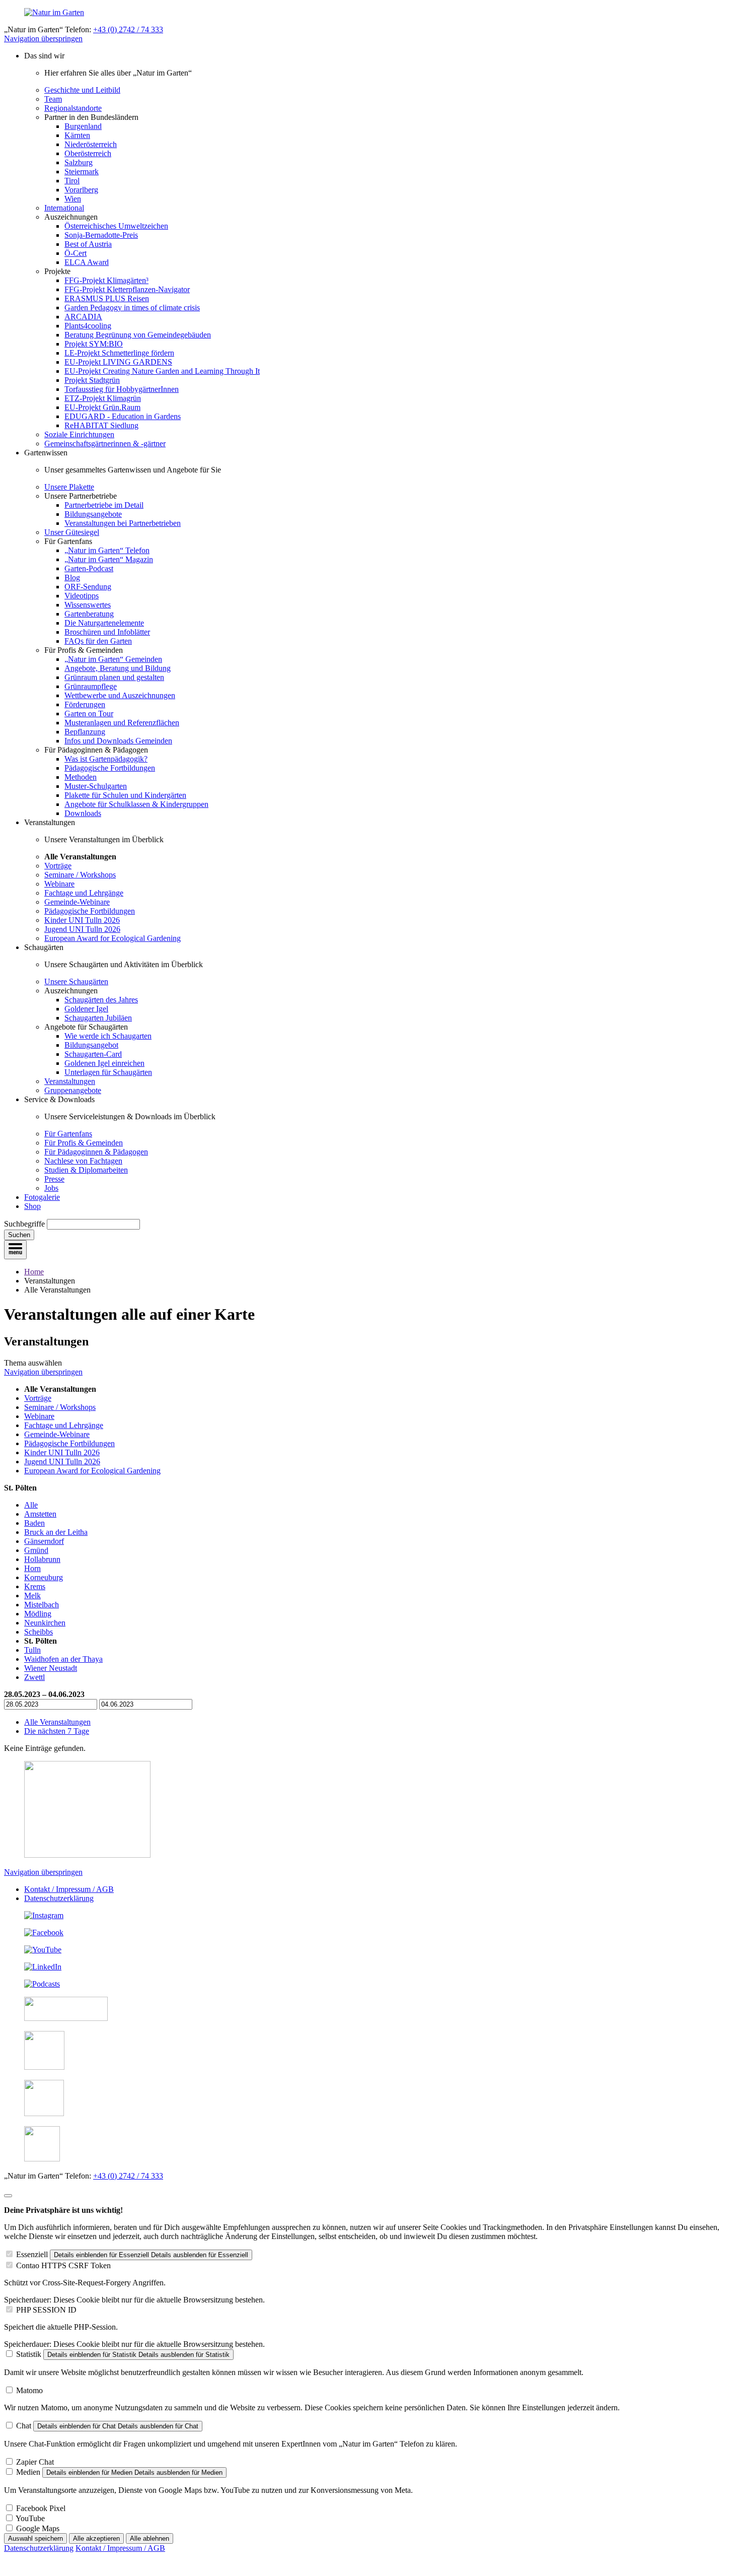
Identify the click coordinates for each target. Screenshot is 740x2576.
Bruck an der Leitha (56, 1532)
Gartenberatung (89, 614)
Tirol (72, 181)
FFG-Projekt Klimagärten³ (106, 280)
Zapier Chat (35, 2462)
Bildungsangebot (91, 1045)
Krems (35, 1586)
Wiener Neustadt (51, 1668)
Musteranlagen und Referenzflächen (122, 723)
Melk (32, 1596)
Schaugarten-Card (93, 1054)
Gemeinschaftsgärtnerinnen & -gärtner (105, 444)
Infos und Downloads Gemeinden (118, 741)
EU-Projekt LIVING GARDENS (118, 362)
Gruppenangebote (73, 1090)
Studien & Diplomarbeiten (86, 1170)
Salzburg (79, 162)
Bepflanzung (85, 732)
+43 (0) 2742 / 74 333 (128, 29)
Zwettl (34, 1677)
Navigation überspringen (43, 39)
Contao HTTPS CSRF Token (63, 2265)
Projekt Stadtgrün (92, 380)
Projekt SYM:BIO (94, 344)
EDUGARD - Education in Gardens (123, 416)
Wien (73, 199)
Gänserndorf (44, 1541)
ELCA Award (87, 262)
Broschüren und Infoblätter (107, 632)
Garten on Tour (89, 714)
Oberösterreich (88, 153)
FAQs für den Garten (98, 641)
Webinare (59, 884)
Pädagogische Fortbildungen (110, 768)
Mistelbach (42, 1605)
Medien (28, 2472)
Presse (54, 1179)
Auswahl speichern (35, 2538)
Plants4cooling (88, 326)
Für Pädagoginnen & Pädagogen (96, 1152)
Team (53, 99)
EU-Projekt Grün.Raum (102, 407)
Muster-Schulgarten (96, 786)
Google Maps (38, 2528)
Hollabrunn (42, 1559)
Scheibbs (39, 1632)
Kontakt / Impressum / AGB (69, 1889)
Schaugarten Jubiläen (98, 1018)
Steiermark (82, 172)
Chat (24, 2426)
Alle (31, 1505)
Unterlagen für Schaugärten (108, 1072)
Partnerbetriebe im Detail (104, 505)
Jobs (51, 1188)
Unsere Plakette (69, 487)
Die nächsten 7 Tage (57, 1731)
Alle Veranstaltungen (57, 1722)
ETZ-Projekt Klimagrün (103, 398)
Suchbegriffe (24, 1224)
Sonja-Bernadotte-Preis (101, 235)
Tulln (32, 1650)
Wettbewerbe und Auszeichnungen (120, 695)
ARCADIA (83, 317)
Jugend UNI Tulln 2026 (82, 929)
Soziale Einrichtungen (79, 434)
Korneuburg (44, 1577)
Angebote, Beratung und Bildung (118, 668)
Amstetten (40, 1514)
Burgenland (83, 126)
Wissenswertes (88, 605)
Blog (72, 578)
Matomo (29, 2390)
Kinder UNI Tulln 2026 (82, 920)
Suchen (19, 1235)
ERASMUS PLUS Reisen (107, 298)
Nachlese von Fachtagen (83, 1161)
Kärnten (77, 135)
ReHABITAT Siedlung (101, 425)
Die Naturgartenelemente (104, 623)
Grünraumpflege (91, 686)
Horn (32, 1568)
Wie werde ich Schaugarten (108, 1036)
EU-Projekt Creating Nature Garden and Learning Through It (162, 371)
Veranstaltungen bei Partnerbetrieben (123, 523)
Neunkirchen (45, 1623)
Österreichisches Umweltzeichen (116, 226)
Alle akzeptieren (96, 2538)
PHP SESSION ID (46, 2310)
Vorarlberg (81, 190)
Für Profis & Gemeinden (84, 1143)
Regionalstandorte (73, 108)
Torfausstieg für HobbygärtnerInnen (122, 389)
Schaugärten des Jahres (101, 1000)
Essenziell (32, 2254)
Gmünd (36, 1550)
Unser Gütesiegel (72, 532)
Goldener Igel (86, 1009)
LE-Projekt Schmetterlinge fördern (119, 353)
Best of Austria (88, 244)
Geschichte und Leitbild (82, 90)
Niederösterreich (91, 144)
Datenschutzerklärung (59, 1898)
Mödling (38, 1614)
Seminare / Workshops (80, 875)
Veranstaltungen (70, 1081)
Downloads (83, 813)
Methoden (81, 777)
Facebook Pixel (41, 2508)
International (64, 208)
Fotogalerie (42, 1197)
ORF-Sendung (88, 587)
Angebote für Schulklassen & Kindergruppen (136, 804)
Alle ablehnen (150, 2538)
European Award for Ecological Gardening (113, 938)
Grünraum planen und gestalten (114, 677)
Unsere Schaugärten (76, 981)
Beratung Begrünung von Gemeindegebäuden (138, 335)
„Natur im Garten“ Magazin (109, 559)
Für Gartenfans (68, 1134)
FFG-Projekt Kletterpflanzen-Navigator (127, 289)
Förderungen (85, 704)
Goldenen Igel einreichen (104, 1063)
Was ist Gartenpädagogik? (106, 759)
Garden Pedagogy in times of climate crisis (132, 308)
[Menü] (15, 1250)
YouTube (30, 2518)
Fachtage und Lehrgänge (84, 893)
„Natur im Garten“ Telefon (107, 550)
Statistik (29, 2354)
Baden (34, 1523)
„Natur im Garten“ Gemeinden (113, 659)
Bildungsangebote (93, 514)
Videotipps (82, 596)
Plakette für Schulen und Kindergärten (125, 795)
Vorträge (58, 866)
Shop (32, 1206)
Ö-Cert (76, 253)
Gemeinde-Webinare (77, 902)
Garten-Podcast (89, 568)
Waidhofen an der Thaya (63, 1659)
